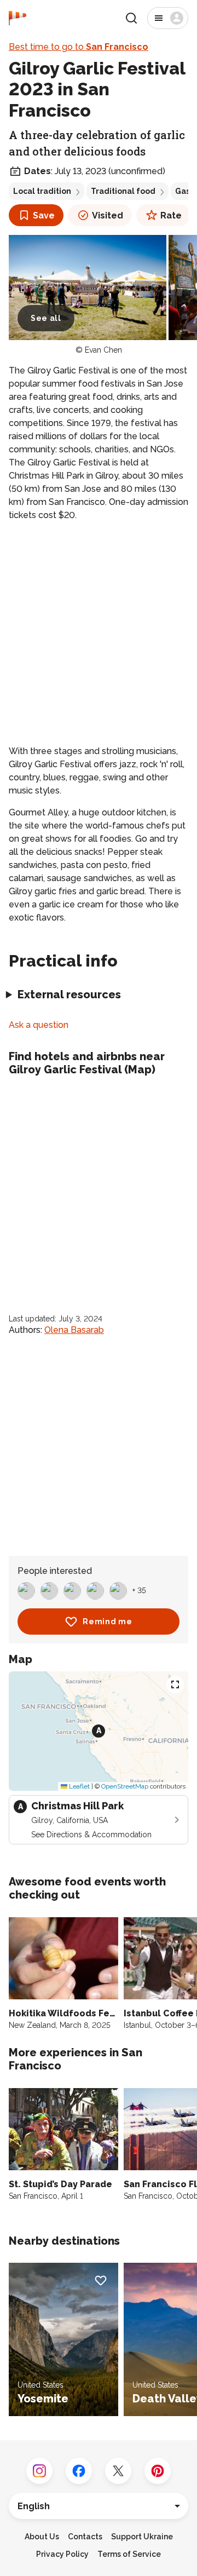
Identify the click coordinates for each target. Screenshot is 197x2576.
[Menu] (168, 18)
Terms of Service (129, 2554)
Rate (171, 215)
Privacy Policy (62, 2554)
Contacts (85, 2537)
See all (46, 318)
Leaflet (79, 1786)
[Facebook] (79, 2471)
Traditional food (123, 191)
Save (44, 215)
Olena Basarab (74, 1330)
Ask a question (39, 1025)
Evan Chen (103, 350)
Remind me (107, 1622)
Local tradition (42, 191)
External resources (69, 994)
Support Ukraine (142, 2537)
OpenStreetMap (125, 1786)
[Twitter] (118, 2471)
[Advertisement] (99, 633)
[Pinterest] (158, 2471)
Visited (108, 215)
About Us (42, 2537)
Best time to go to (79, 47)
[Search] (131, 18)
